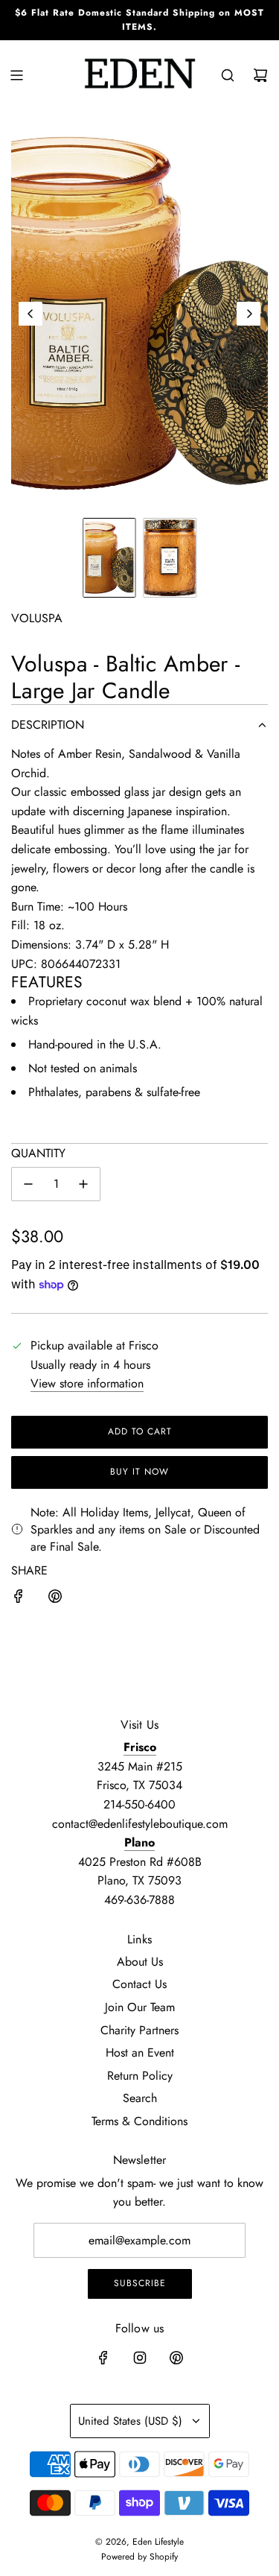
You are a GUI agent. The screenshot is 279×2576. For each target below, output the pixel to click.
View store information (87, 1383)
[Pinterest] (176, 2358)
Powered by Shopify (139, 2557)
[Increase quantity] (83, 1184)
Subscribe (140, 2283)
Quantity (38, 1153)
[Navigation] (16, 75)
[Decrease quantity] (28, 1184)
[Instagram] (140, 2358)
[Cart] (260, 75)
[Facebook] (103, 2358)
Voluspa (37, 618)
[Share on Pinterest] (55, 1599)
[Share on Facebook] (19, 1599)
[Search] (228, 75)
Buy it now (139, 1472)
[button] (31, 314)
